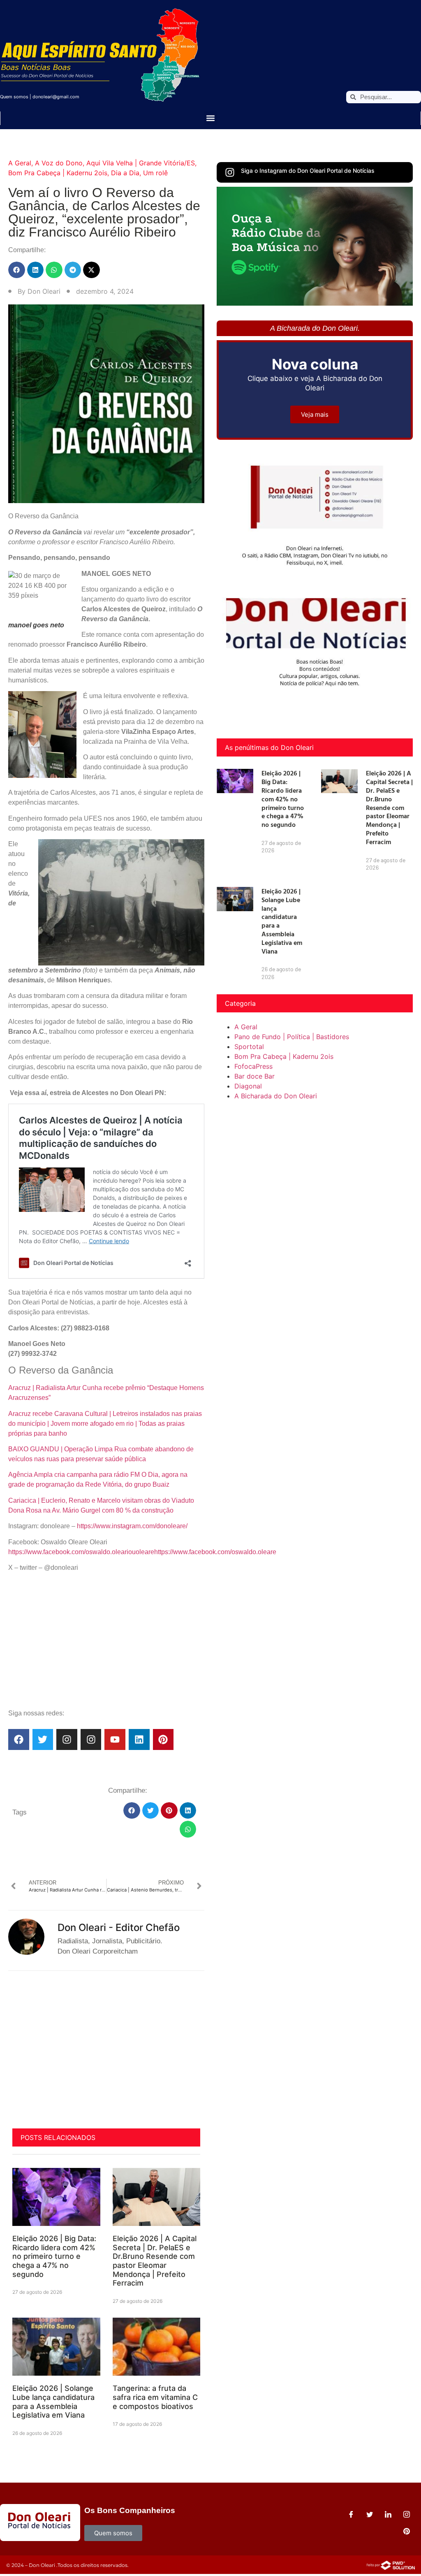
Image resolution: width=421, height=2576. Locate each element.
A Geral (20, 163)
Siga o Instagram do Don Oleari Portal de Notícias (308, 171)
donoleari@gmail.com (56, 97)
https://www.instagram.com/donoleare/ (132, 1526)
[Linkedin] (139, 1739)
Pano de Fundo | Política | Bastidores (292, 1037)
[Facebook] (19, 1739)
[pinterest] (407, 2531)
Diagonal (248, 1086)
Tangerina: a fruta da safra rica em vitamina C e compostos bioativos (155, 2397)
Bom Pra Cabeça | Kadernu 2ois (58, 173)
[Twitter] (43, 1739)
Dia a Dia (125, 173)
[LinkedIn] (388, 2514)
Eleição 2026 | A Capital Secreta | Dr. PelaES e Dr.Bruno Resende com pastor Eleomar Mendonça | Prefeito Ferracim (155, 2261)
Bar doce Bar (254, 1076)
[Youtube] (115, 1739)
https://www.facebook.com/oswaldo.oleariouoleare (81, 1552)
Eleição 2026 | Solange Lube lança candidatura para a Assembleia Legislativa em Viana (53, 2402)
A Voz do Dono (59, 163)
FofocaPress (253, 1066)
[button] (211, 118)
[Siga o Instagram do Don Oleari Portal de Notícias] (230, 172)
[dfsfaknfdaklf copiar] (315, 303)
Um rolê (155, 173)
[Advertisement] (106, 1644)
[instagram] (407, 2514)
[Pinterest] (163, 1739)
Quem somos (14, 97)
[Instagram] (67, 1739)
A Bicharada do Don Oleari (276, 1096)
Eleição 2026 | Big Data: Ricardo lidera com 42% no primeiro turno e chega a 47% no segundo (54, 2256)
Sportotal (249, 1047)
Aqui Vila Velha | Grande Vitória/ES (141, 163)
